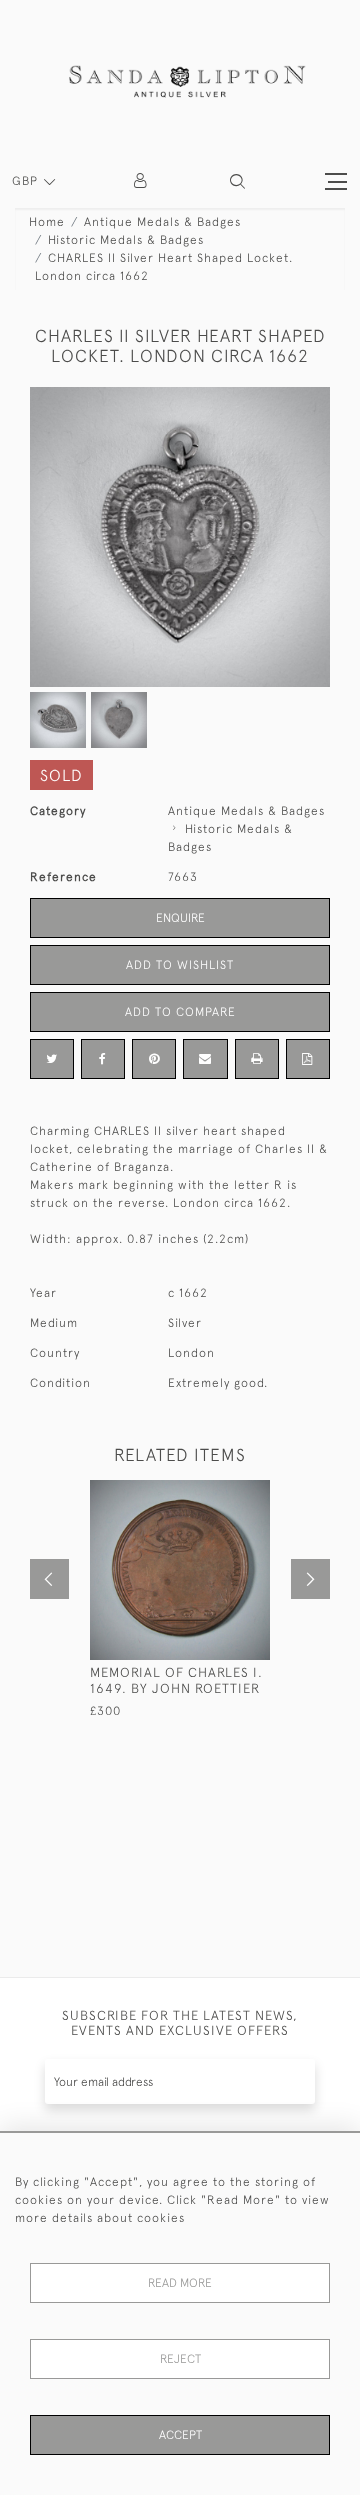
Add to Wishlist (180, 965)
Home (47, 222)
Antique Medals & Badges (162, 222)
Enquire (180, 918)
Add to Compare (180, 1012)
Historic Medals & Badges (126, 240)
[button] (237, 181)
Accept (180, 2435)
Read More (180, 2283)
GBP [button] (27, 181)
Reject (180, 2359)
